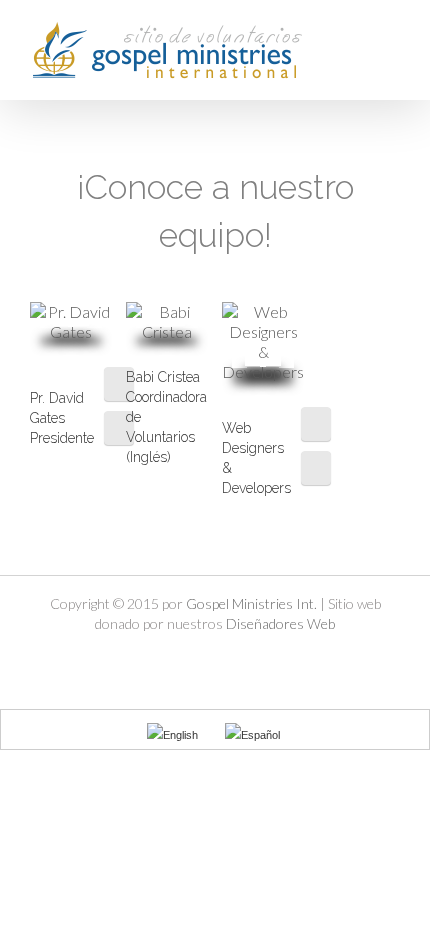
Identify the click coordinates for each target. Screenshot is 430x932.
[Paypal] (266, 659)
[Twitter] (119, 428)
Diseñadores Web (280, 623)
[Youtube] (232, 659)
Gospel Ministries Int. (251, 603)
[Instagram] (316, 468)
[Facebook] (119, 384)
